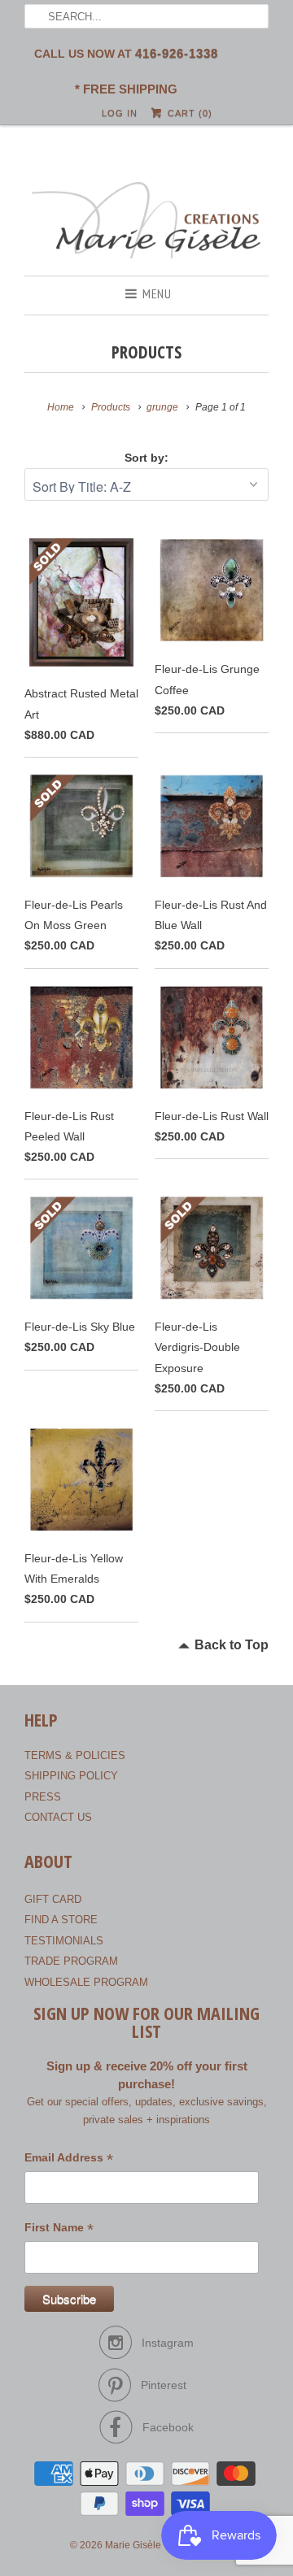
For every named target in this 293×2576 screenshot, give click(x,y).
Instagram (168, 2343)
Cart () (188, 113)
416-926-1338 (177, 53)
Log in (120, 113)
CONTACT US (58, 1817)
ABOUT (48, 1862)
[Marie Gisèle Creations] (146, 222)
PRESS (43, 1797)
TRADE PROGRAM (71, 1961)
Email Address (69, 2159)
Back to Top (232, 1645)
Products (146, 352)
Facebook (168, 2427)
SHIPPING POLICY (71, 1776)
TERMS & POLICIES (75, 1755)
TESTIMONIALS (64, 1941)
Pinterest (164, 2385)
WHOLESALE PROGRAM (86, 1982)
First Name (59, 2229)
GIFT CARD (53, 1899)
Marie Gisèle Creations (156, 2545)
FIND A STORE (61, 1920)
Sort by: (146, 458)
